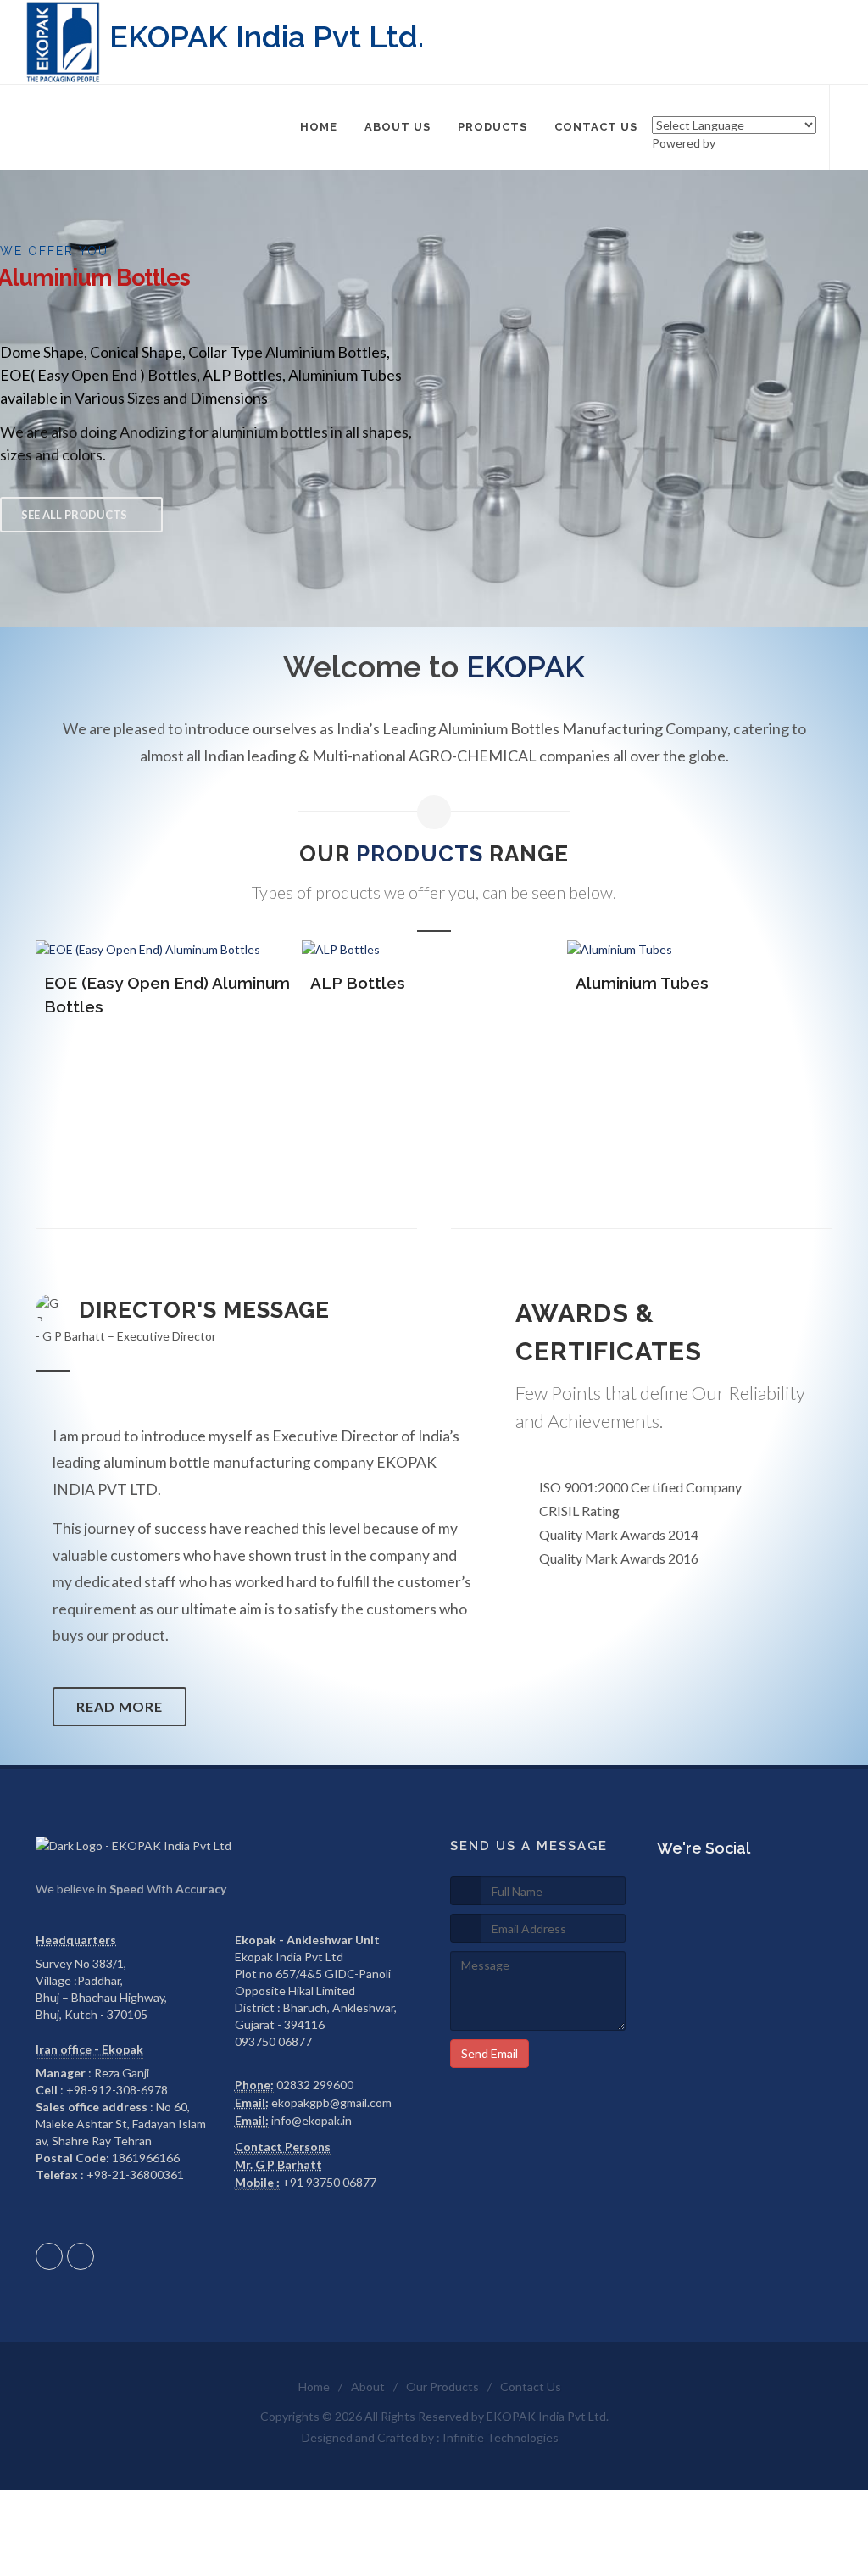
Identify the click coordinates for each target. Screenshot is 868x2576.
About (368, 2386)
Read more (120, 1706)
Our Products (442, 2386)
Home (314, 2386)
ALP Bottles (344, 983)
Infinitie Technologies (501, 2437)
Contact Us (531, 2386)
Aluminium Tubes (629, 983)
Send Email (490, 2053)
